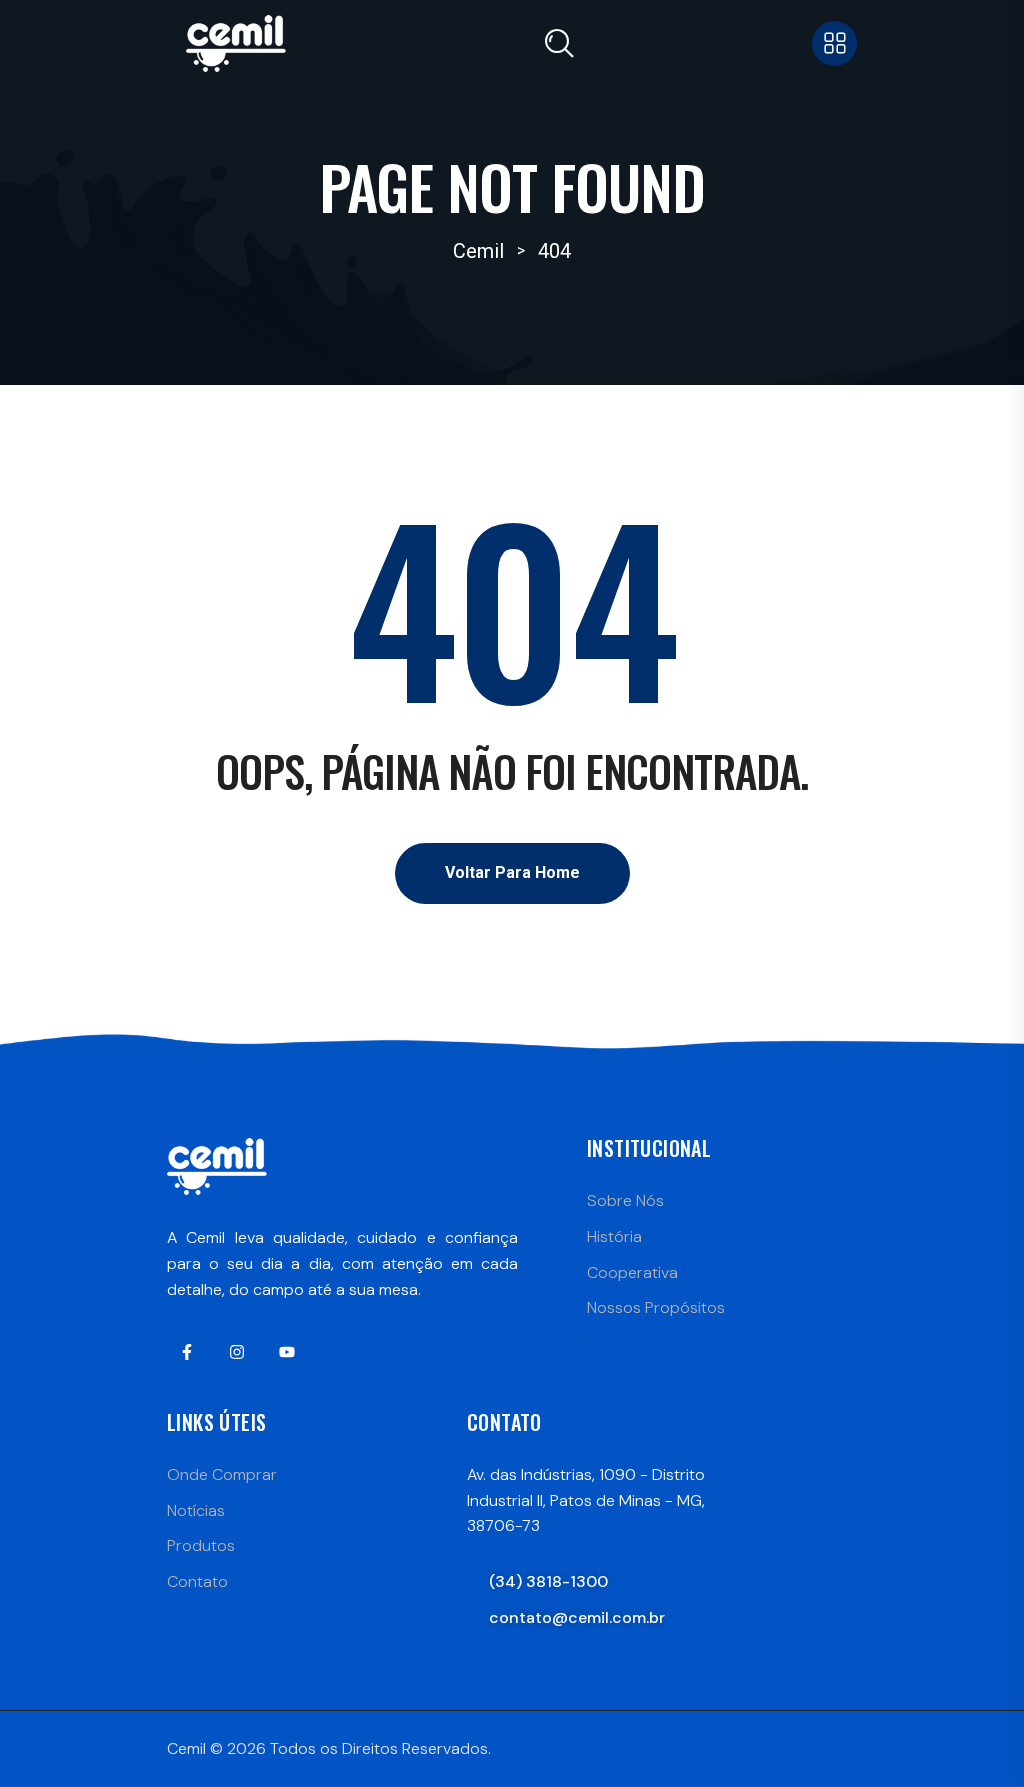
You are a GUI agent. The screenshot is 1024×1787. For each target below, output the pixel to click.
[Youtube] (287, 1352)
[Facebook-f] (187, 1352)
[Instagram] (237, 1352)
